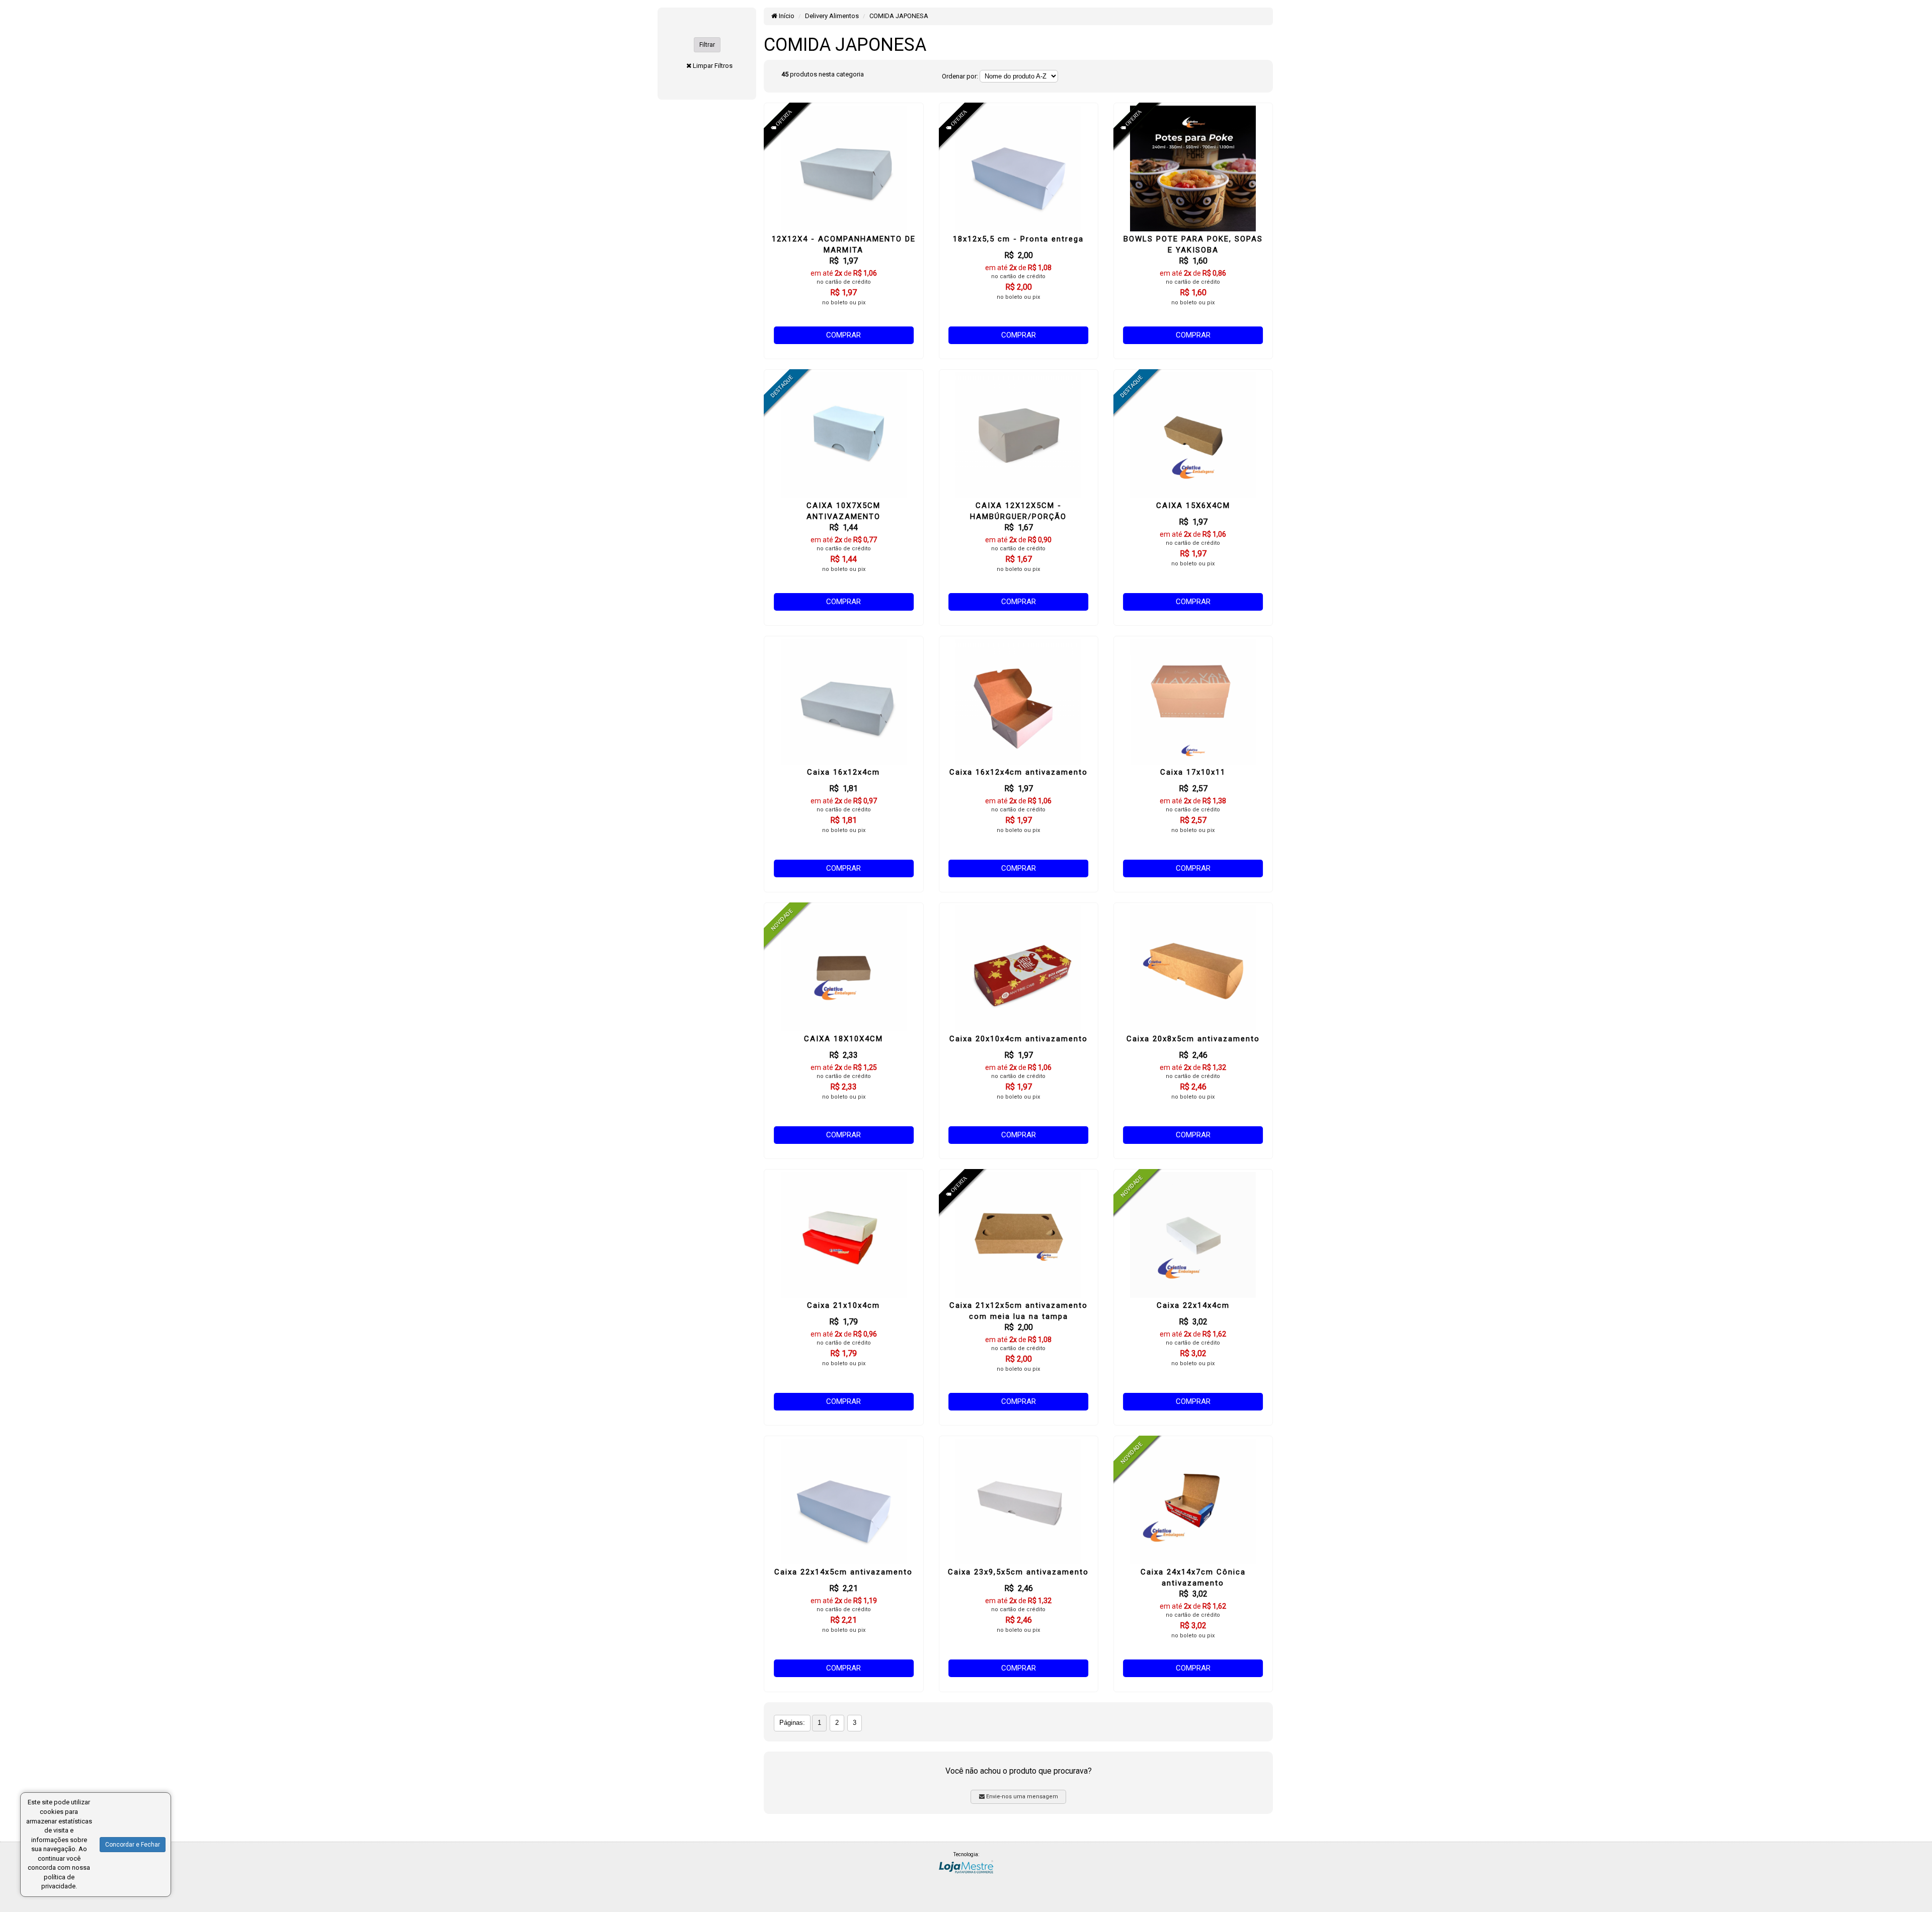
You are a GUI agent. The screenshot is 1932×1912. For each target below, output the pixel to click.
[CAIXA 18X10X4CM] (843, 968)
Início (786, 16)
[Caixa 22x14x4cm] (1193, 1235)
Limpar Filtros (713, 66)
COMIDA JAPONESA (899, 16)
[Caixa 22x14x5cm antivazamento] (843, 1502)
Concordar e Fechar (133, 1845)
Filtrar (707, 45)
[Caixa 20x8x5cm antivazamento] (1193, 968)
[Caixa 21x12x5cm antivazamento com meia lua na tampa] (1019, 1235)
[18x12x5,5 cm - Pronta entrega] (1019, 169)
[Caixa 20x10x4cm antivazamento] (1019, 968)
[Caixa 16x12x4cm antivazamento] (1019, 702)
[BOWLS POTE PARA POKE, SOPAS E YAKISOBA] (1193, 169)
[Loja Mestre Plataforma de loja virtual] (966, 1866)
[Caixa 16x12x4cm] (843, 702)
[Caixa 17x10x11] (1193, 702)
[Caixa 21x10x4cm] (843, 1235)
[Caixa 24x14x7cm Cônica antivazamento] (1193, 1502)
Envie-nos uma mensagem (1021, 1797)
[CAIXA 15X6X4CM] (1193, 435)
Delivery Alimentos (832, 16)
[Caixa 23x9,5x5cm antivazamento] (1019, 1502)
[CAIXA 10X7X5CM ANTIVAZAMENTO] (843, 435)
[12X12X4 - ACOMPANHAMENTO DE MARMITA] (843, 169)
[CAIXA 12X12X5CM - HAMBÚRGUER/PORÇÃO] (1019, 435)
